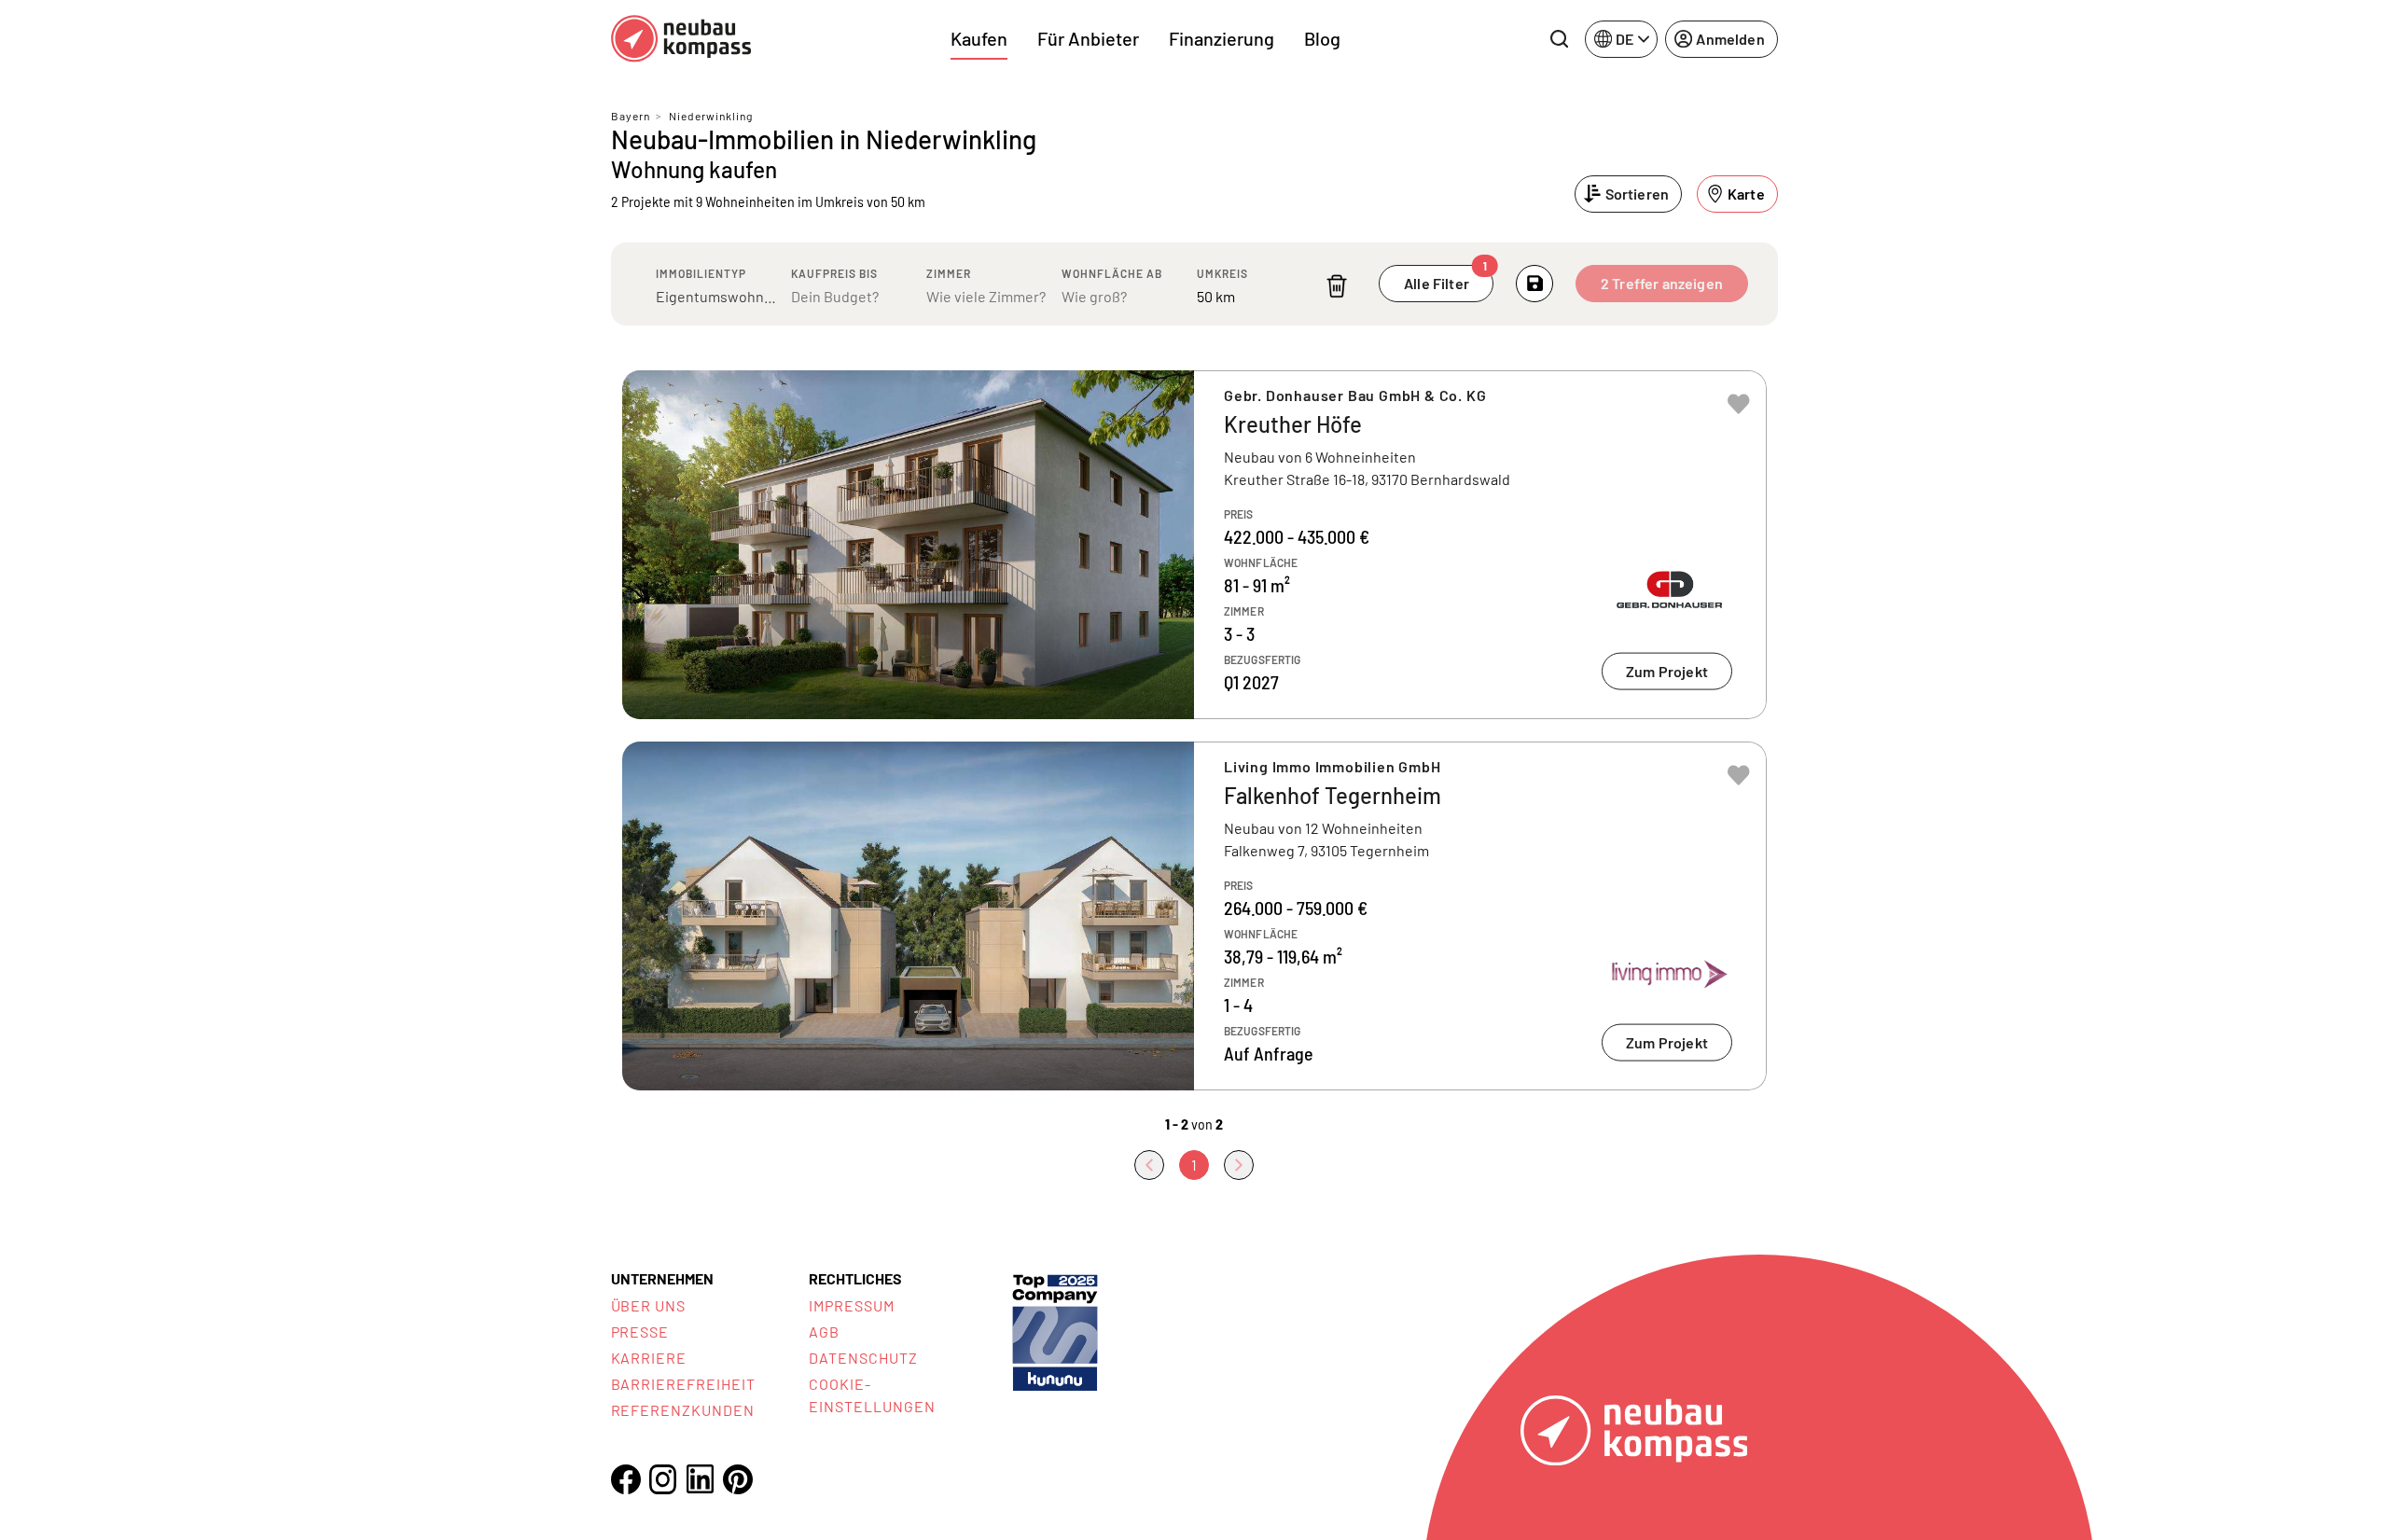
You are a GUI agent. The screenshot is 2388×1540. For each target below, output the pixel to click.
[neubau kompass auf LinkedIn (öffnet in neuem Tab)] (701, 1479)
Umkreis (1222, 273)
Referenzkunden (683, 1410)
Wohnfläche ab (1112, 273)
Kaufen (979, 38)
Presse (640, 1332)
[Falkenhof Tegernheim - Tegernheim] (1194, 916)
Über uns (649, 1305)
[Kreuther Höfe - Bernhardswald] (1194, 545)
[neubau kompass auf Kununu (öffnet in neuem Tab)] (1055, 1331)
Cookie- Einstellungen (872, 1395)
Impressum (852, 1305)
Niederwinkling (711, 116)
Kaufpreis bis (834, 273)
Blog (1322, 38)
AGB (824, 1332)
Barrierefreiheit (683, 1384)
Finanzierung (1222, 38)
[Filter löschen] (1337, 286)
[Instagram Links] (663, 1479)
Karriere (649, 1358)
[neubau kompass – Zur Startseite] (681, 39)
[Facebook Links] (626, 1479)
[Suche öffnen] (1559, 39)
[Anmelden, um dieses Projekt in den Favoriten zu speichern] (1739, 404)
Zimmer (949, 273)
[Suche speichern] (1534, 284)
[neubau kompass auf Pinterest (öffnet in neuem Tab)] (738, 1479)
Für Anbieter (1088, 38)
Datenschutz (863, 1358)
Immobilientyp (701, 273)
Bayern (631, 116)
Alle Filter (1445, 278)
